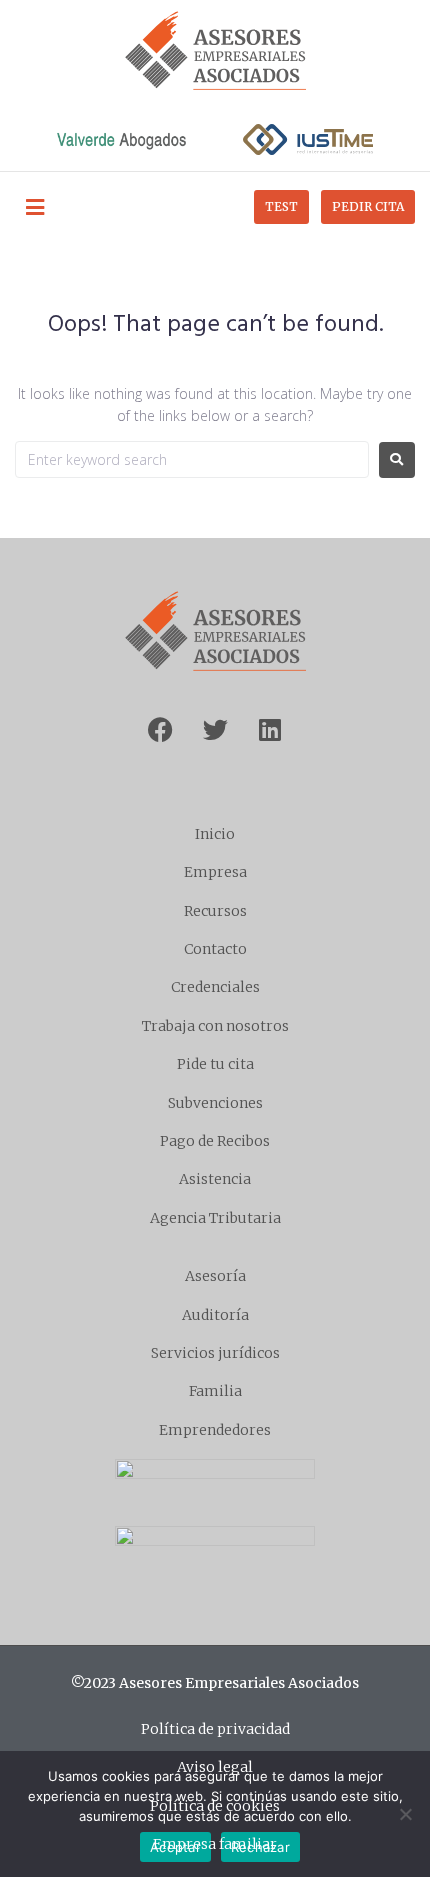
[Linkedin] (270, 730)
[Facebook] (160, 730)
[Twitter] (215, 730)
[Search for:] (192, 459)
